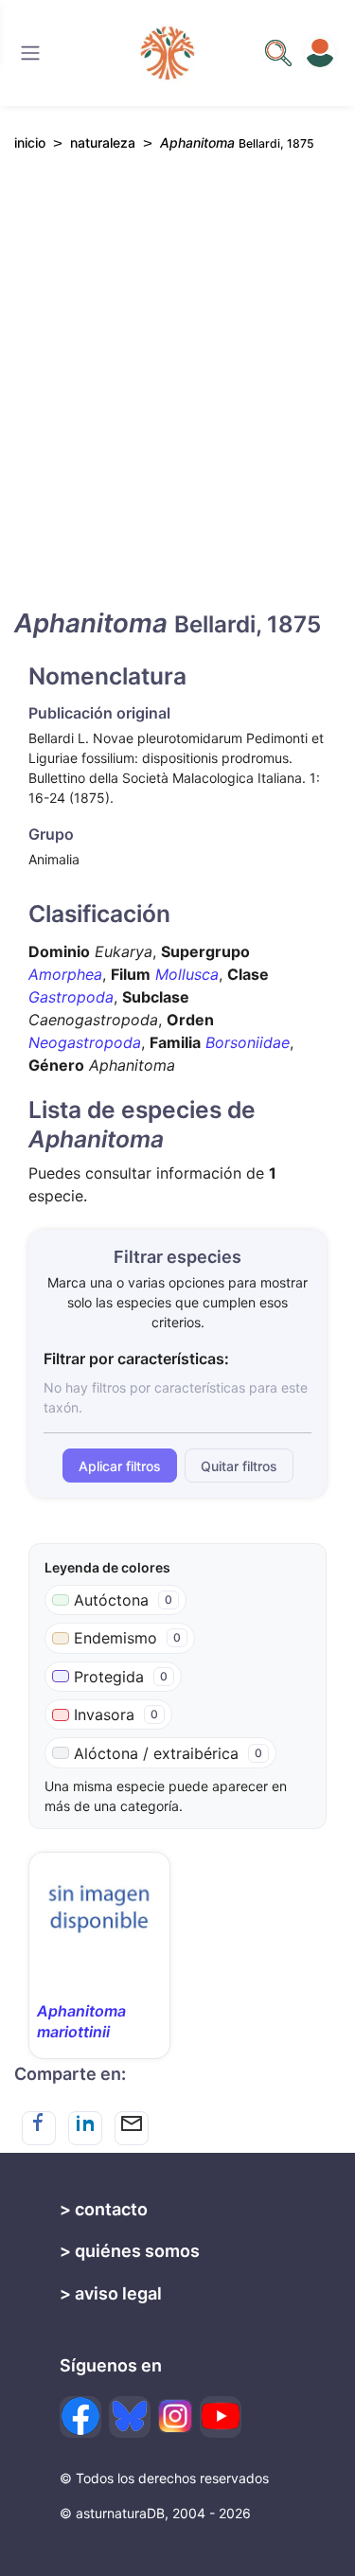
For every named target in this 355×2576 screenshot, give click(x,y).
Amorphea (65, 974)
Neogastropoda (85, 1042)
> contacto (104, 2209)
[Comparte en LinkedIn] (85, 2128)
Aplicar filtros (120, 1466)
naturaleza (103, 142)
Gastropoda (71, 997)
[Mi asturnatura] (320, 53)
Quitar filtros (239, 1466)
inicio (30, 142)
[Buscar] (30, 53)
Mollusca (187, 974)
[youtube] (221, 2417)
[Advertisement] (177, 396)
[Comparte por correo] (132, 2128)
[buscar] (278, 53)
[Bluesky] (130, 2417)
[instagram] (175, 2416)
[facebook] (80, 2417)
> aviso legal (111, 2293)
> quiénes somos (130, 2251)
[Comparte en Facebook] (39, 2128)
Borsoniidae (248, 1042)
